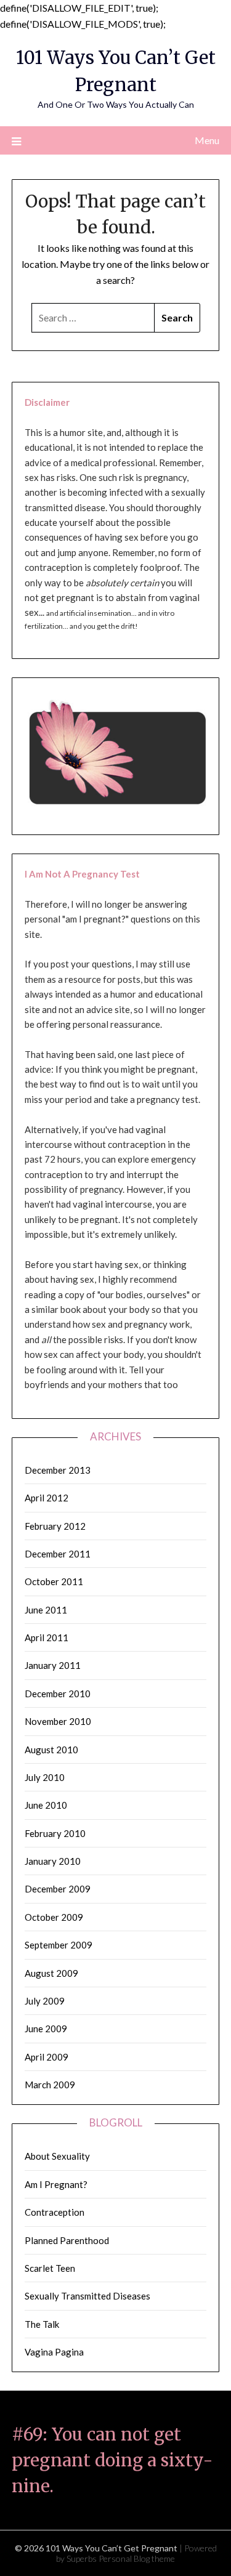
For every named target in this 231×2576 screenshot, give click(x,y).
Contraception (55, 2212)
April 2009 (47, 2057)
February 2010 (55, 1833)
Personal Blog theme (137, 2558)
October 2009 (54, 1917)
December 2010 (58, 1694)
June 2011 (46, 1610)
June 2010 (46, 1805)
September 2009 (59, 1945)
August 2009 (51, 1973)
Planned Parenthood (67, 2240)
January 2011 (53, 1665)
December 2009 (58, 1889)
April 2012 (47, 1498)
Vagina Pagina (54, 2352)
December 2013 (58, 1470)
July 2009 (45, 2001)
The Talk (42, 2324)
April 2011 (47, 1637)
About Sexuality (57, 2156)
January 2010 (53, 1861)
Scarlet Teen (50, 2268)
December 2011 (58, 1554)
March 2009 (50, 2085)
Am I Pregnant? (56, 2184)
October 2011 (54, 1581)
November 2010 (58, 1721)
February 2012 (55, 1526)
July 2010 (45, 1777)
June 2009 (46, 2029)
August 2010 (51, 1750)
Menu (207, 140)
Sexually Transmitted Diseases (87, 2296)
